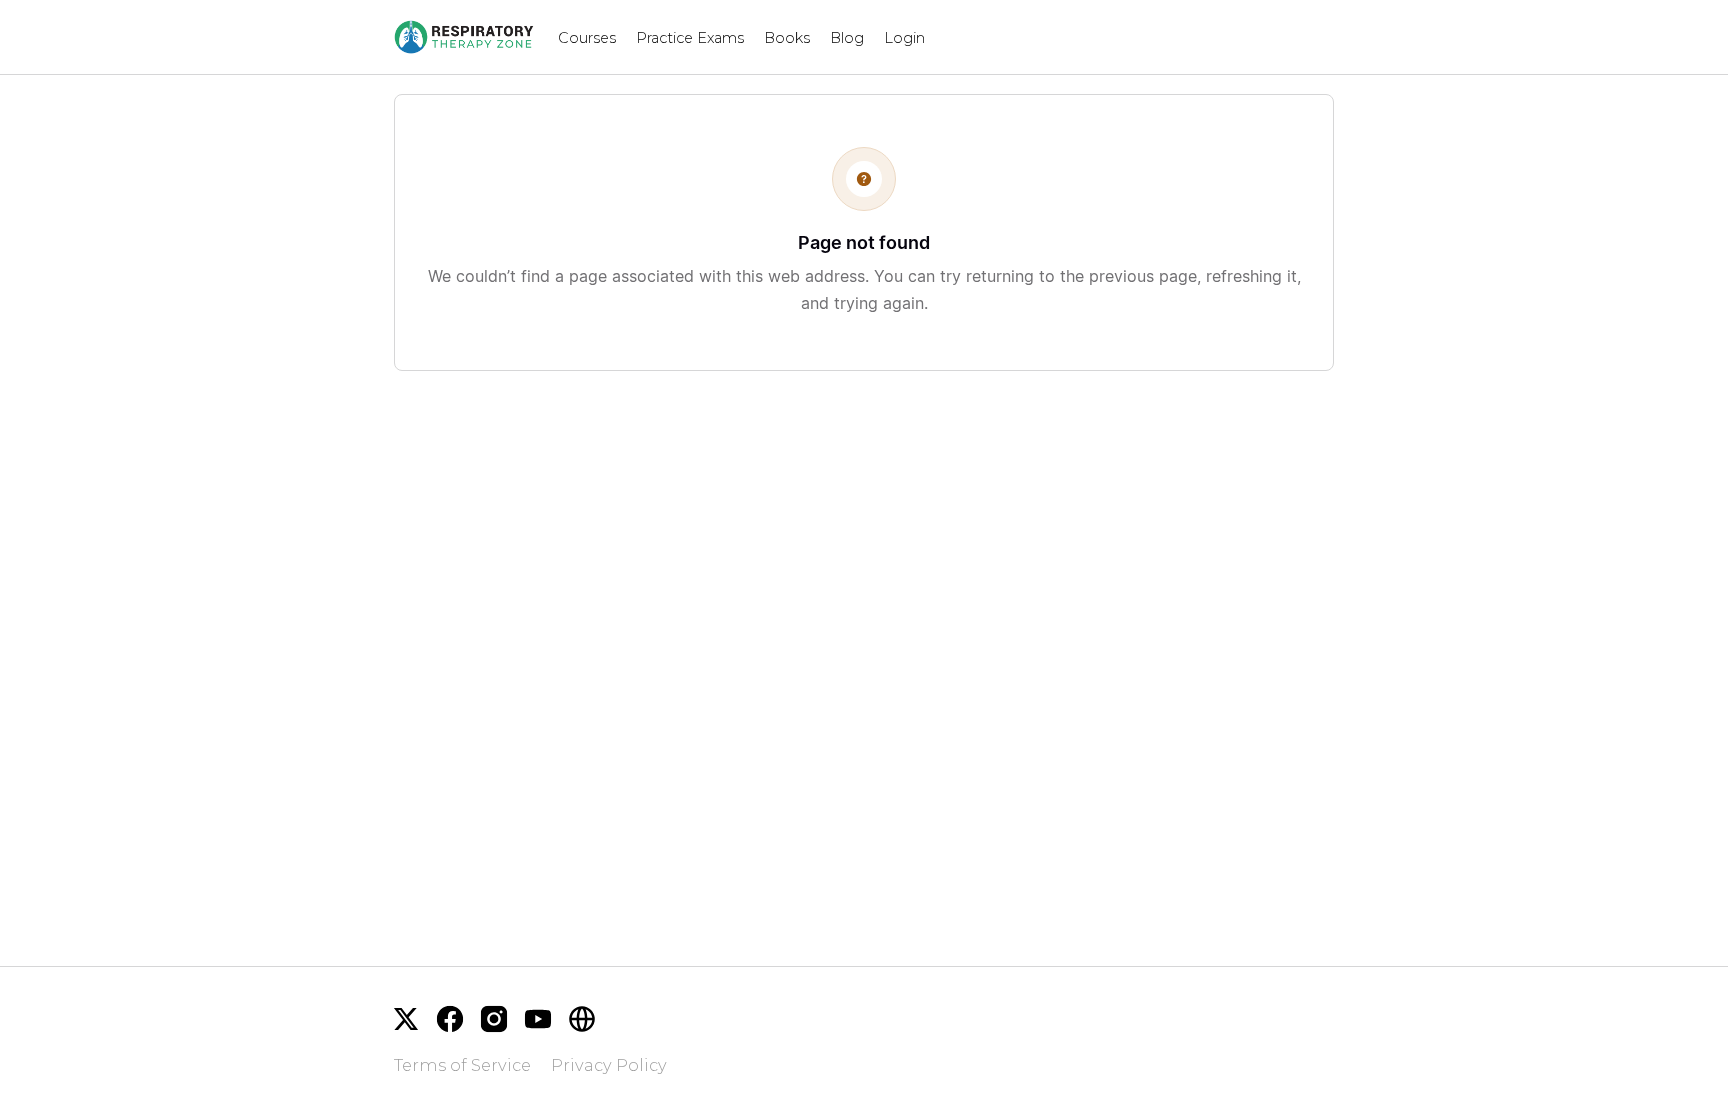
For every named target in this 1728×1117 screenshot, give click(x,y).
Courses (587, 38)
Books (787, 38)
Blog (847, 38)
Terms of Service (462, 1065)
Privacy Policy (609, 1065)
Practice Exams (690, 38)
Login (904, 38)
